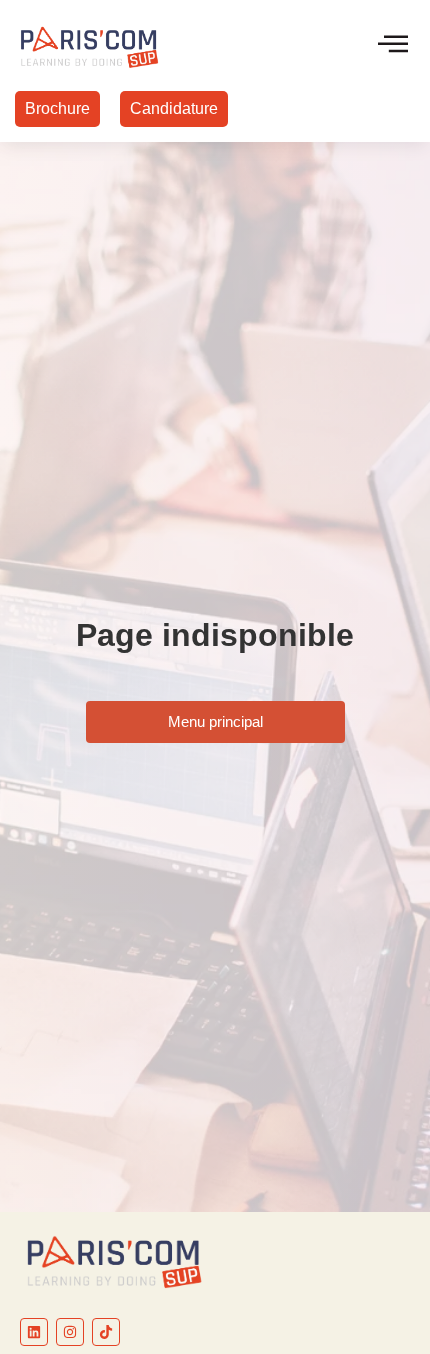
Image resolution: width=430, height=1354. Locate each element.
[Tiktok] (106, 1332)
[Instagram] (70, 1332)
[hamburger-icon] (392, 45)
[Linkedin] (34, 1332)
